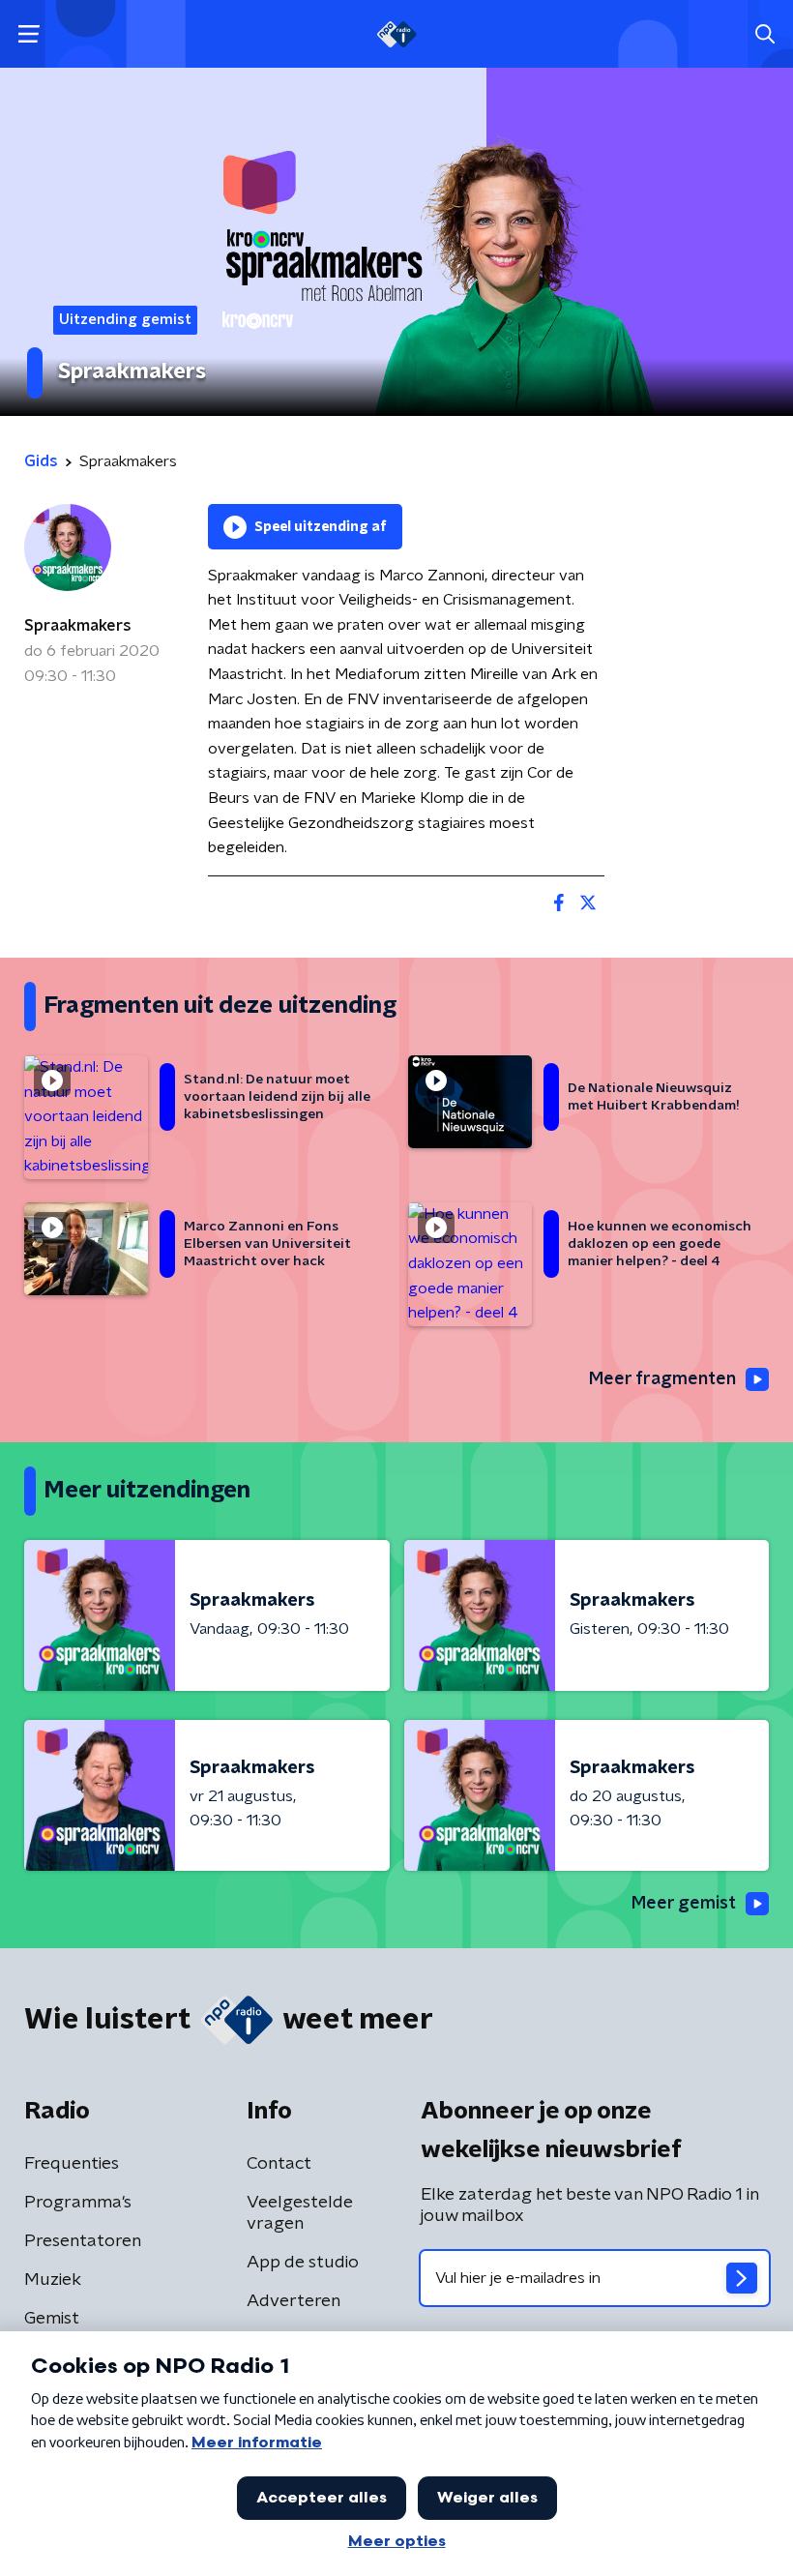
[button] (29, 34)
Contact (279, 2164)
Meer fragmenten (662, 1379)
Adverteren (294, 2301)
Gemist (52, 2319)
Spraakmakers (78, 626)
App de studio (303, 2263)
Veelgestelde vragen (300, 2213)
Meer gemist (684, 1904)
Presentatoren (83, 2241)
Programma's (78, 2203)
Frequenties (72, 2164)
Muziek (53, 2280)
